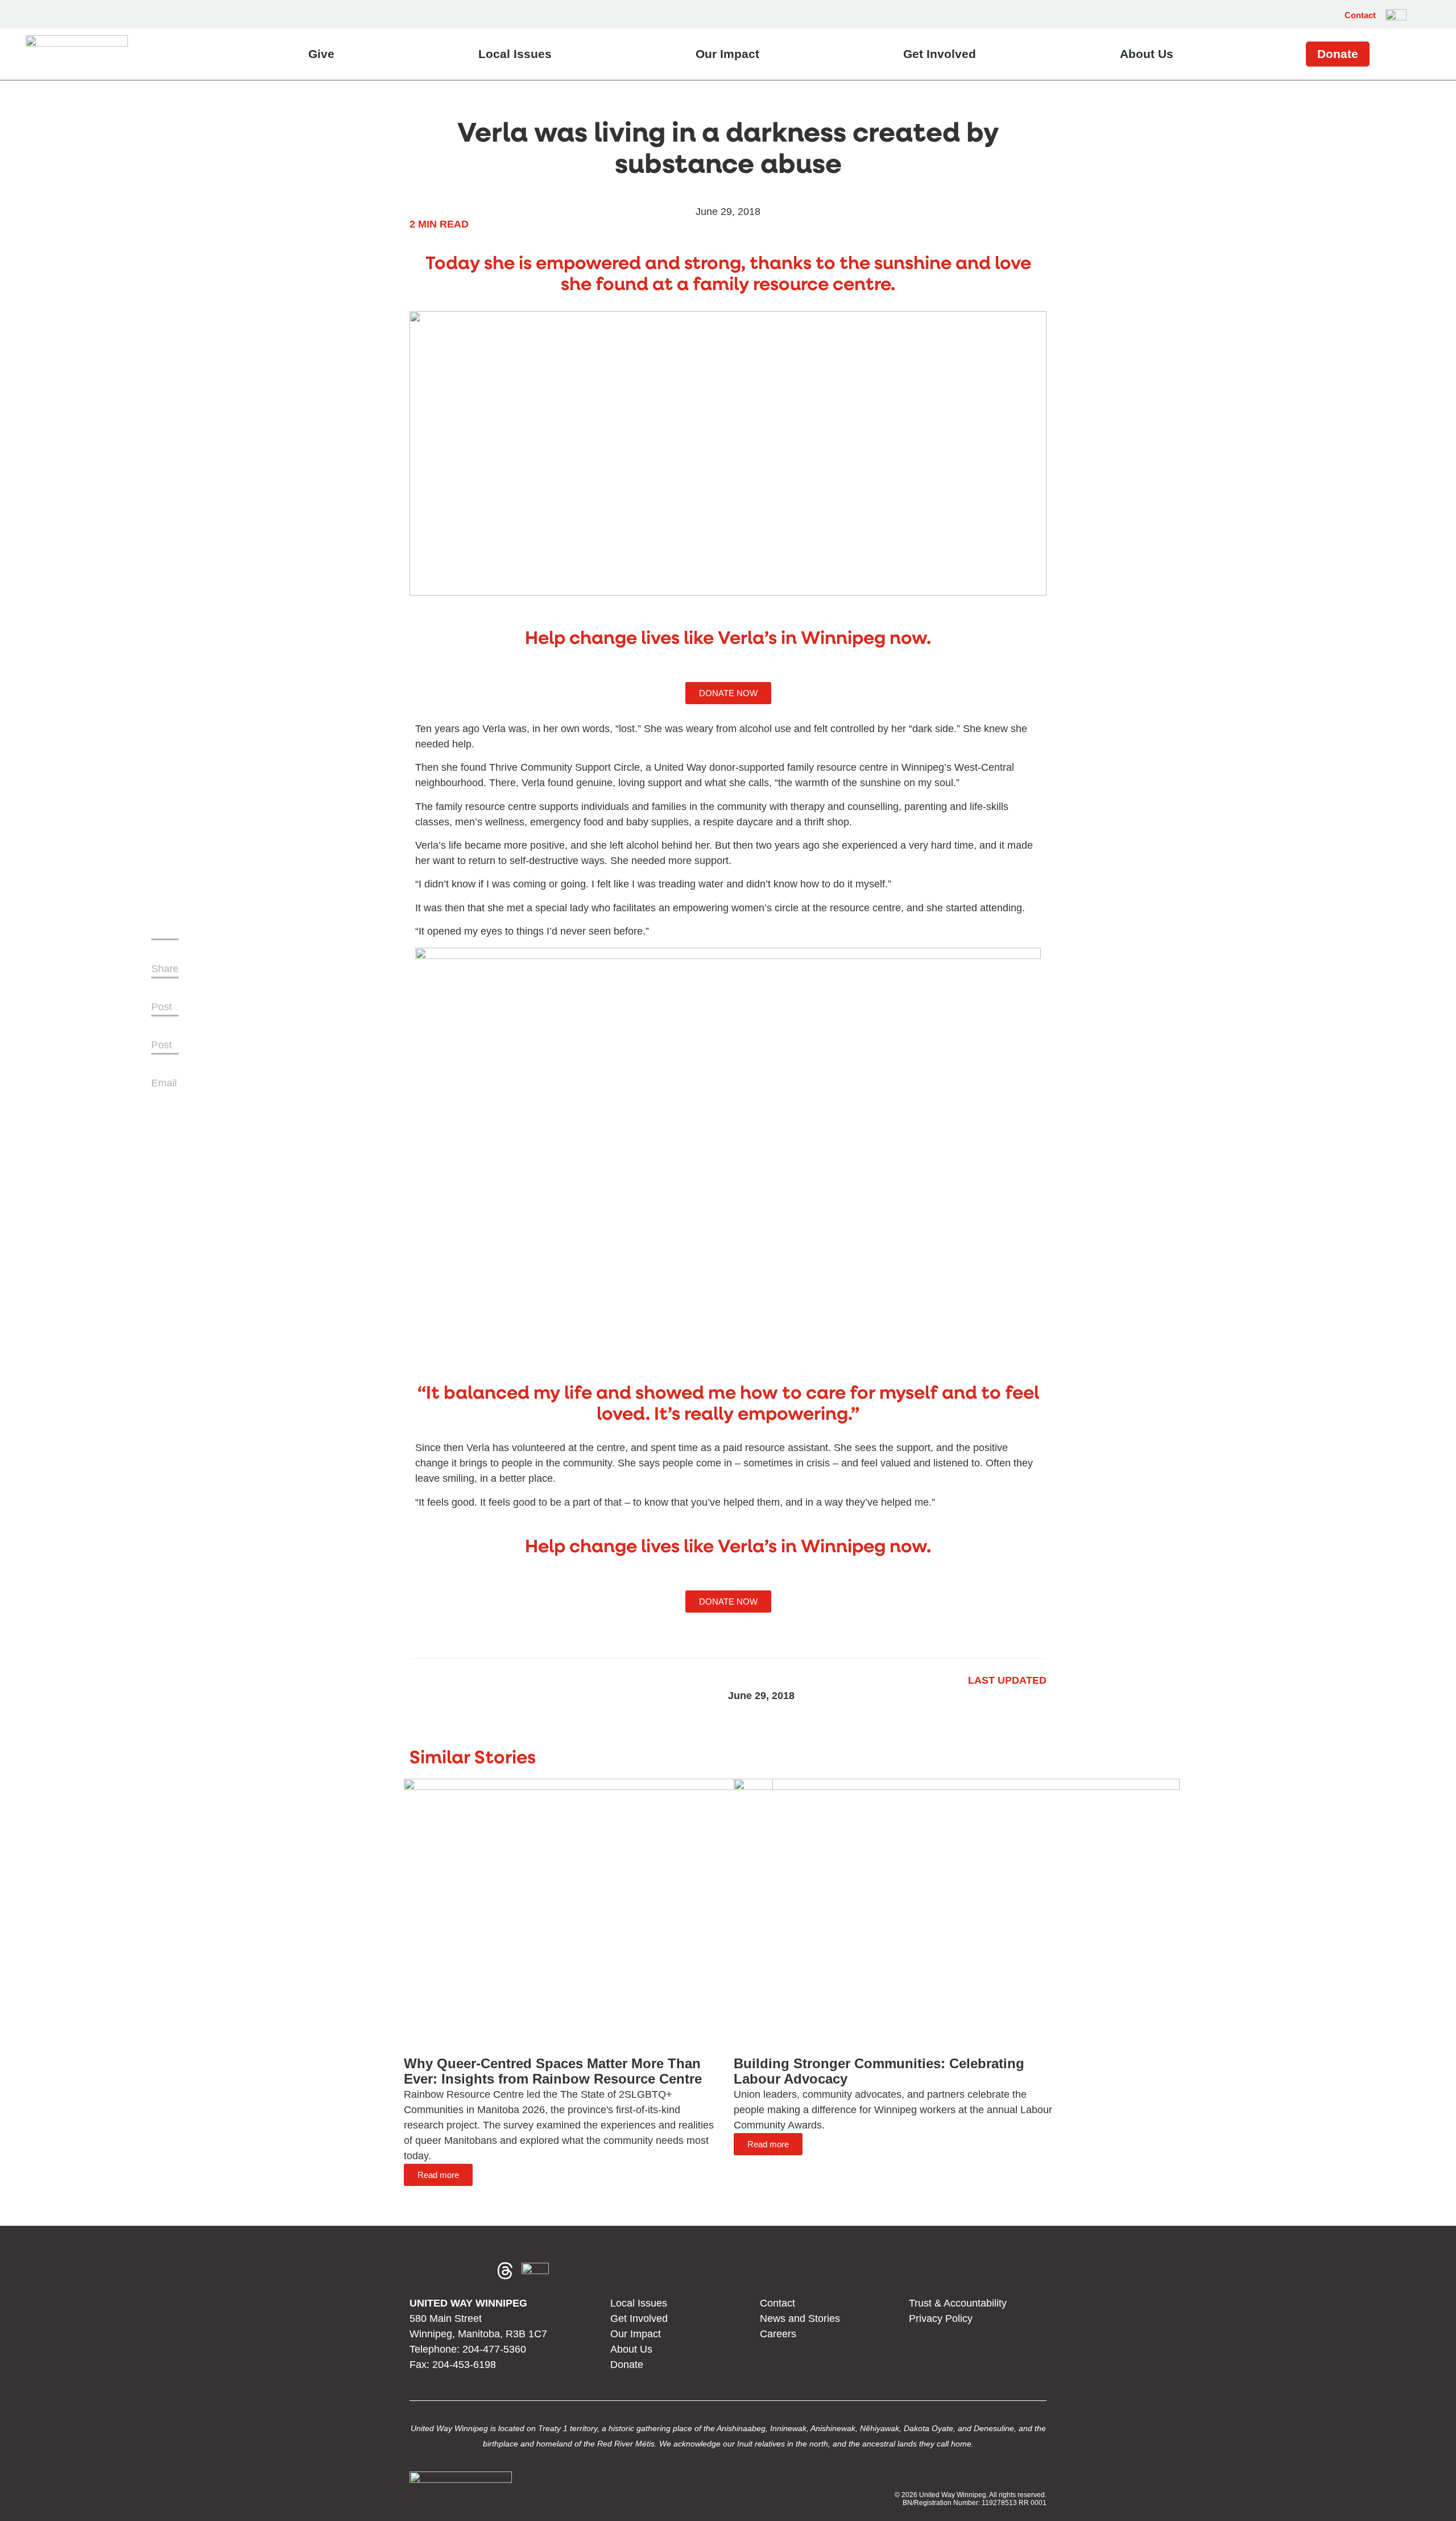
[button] (1421, 15)
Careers (778, 2334)
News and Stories (800, 2319)
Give (321, 54)
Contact (1360, 15)
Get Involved (940, 54)
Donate (1338, 54)
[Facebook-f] (423, 2271)
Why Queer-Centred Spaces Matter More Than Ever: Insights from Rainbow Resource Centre (553, 2071)
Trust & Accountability (958, 2303)
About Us (1147, 54)
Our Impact (727, 54)
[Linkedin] (478, 2271)
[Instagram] (450, 2271)
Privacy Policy (941, 2319)
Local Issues (515, 54)
